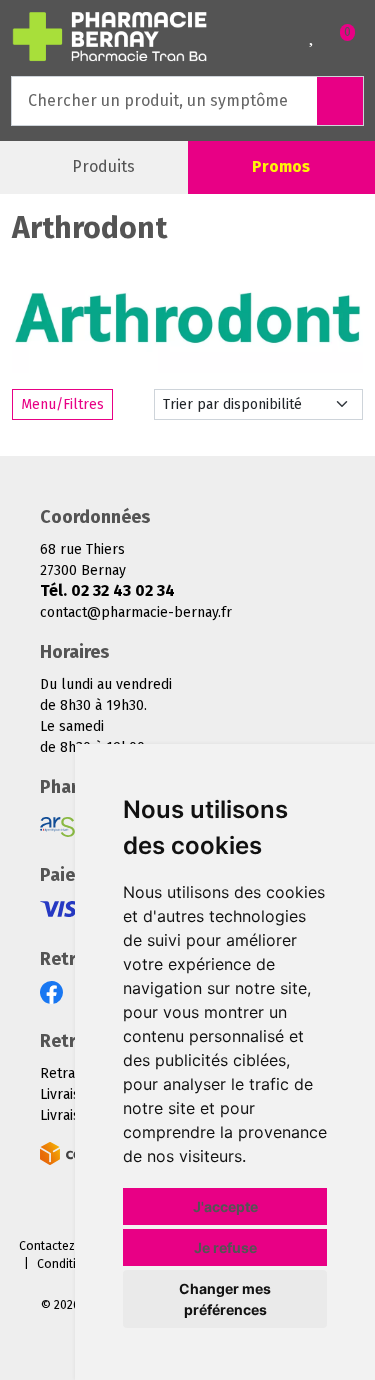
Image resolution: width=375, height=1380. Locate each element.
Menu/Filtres (62, 404)
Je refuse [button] (225, 1247)
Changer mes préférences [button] (225, 1299)
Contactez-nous (64, 1246)
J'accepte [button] (225, 1206)
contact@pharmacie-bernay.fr (136, 612)
